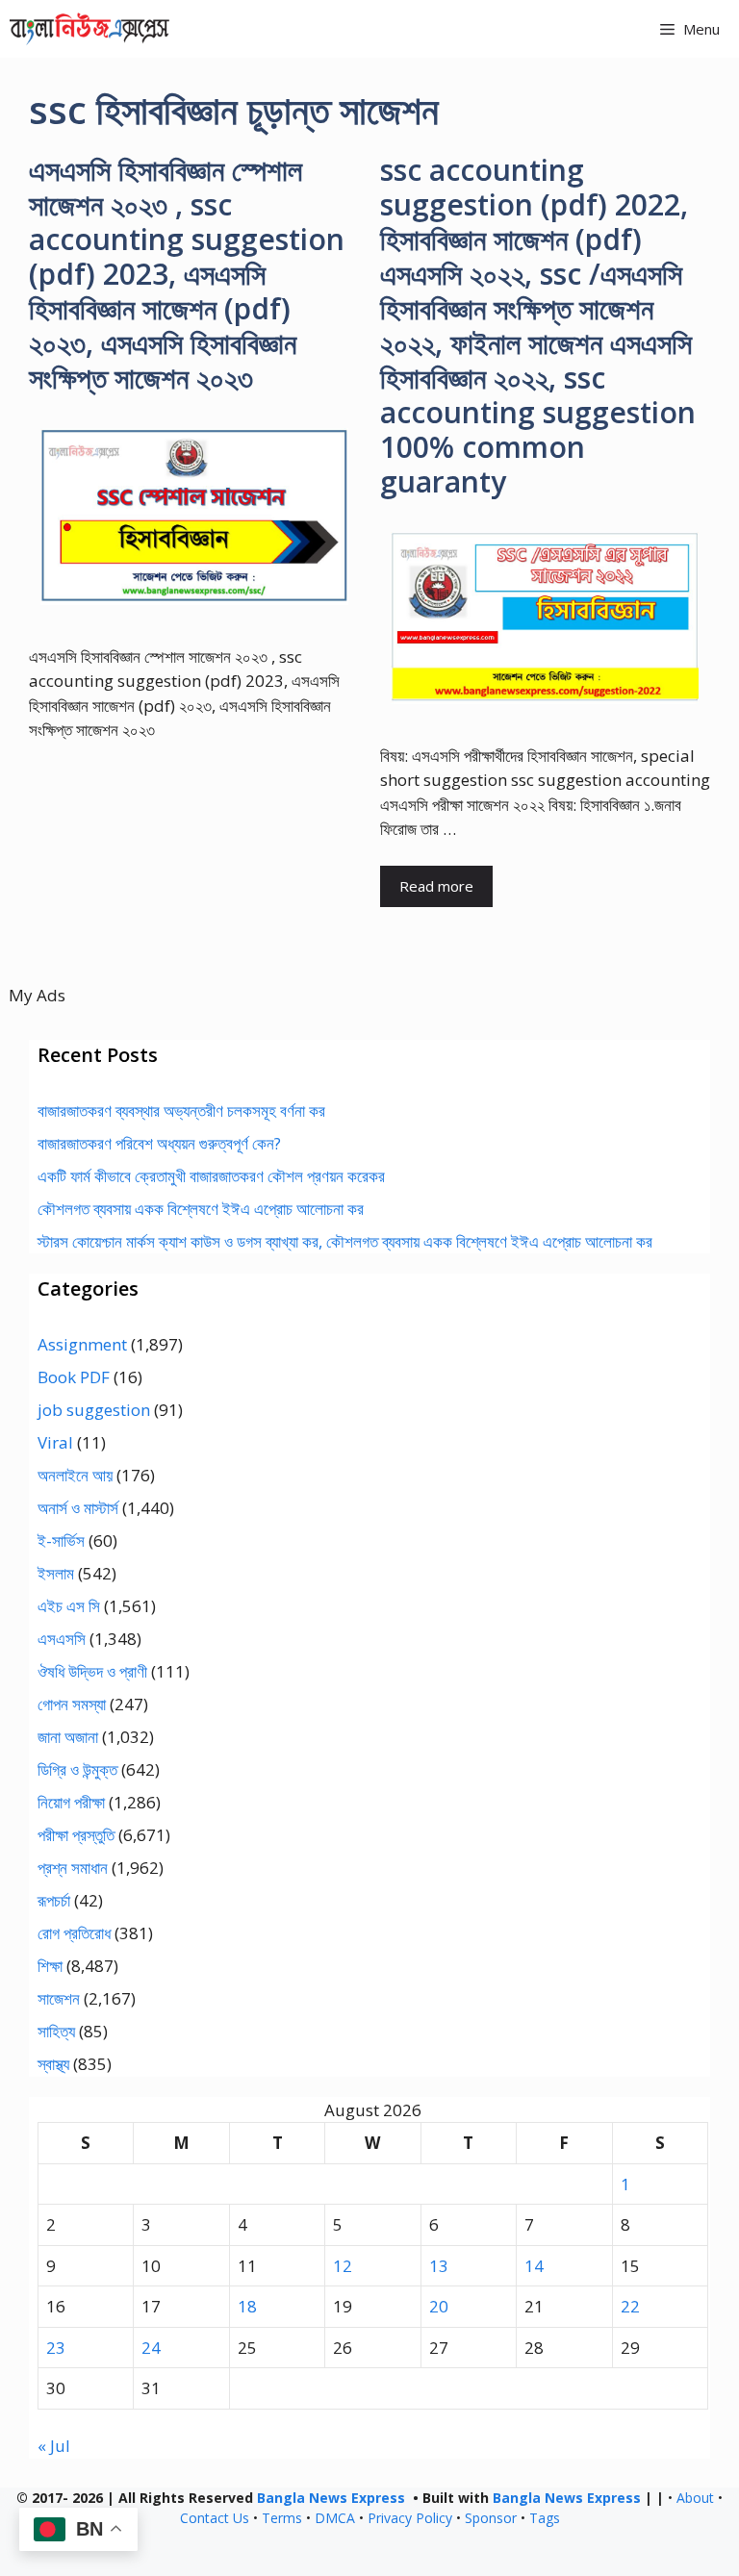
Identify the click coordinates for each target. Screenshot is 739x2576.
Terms (282, 2518)
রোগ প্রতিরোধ (74, 1933)
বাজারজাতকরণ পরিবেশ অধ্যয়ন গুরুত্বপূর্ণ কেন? (159, 1143)
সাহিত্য (56, 2031)
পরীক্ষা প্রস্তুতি (76, 1835)
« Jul (54, 2446)
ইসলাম (56, 1573)
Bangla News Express (331, 2498)
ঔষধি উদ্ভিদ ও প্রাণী (92, 1671)
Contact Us (215, 2518)
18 (247, 2306)
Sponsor (491, 2518)
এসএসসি (62, 1639)
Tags (545, 2518)
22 (630, 2306)
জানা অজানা (68, 1737)
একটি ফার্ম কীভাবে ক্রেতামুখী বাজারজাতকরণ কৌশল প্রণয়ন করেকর (211, 1176)
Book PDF (74, 1377)
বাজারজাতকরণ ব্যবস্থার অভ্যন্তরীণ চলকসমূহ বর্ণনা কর (181, 1111)
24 (151, 2348)
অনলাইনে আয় (75, 1475)
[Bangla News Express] (89, 29)
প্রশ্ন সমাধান (73, 1868)
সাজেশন (59, 1998)
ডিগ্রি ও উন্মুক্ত (77, 1769)
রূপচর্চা (54, 1900)
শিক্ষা (50, 1966)
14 (534, 2266)
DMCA (335, 2518)
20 (439, 2306)
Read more (436, 886)
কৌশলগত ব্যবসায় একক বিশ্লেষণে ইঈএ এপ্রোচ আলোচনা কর (201, 1209)
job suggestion (94, 1410)
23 (56, 2348)
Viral (55, 1442)
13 (439, 2266)
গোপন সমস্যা (72, 1704)
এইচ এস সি (69, 1606)
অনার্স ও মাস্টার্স (78, 1508)
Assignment (82, 1344)
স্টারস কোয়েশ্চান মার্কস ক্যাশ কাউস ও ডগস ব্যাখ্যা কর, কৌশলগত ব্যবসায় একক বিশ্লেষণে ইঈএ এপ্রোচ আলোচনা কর (345, 1241)
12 (343, 2266)
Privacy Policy (410, 2518)
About (695, 2498)
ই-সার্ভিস (61, 1541)
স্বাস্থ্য (53, 2064)
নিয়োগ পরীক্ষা (71, 1802)
